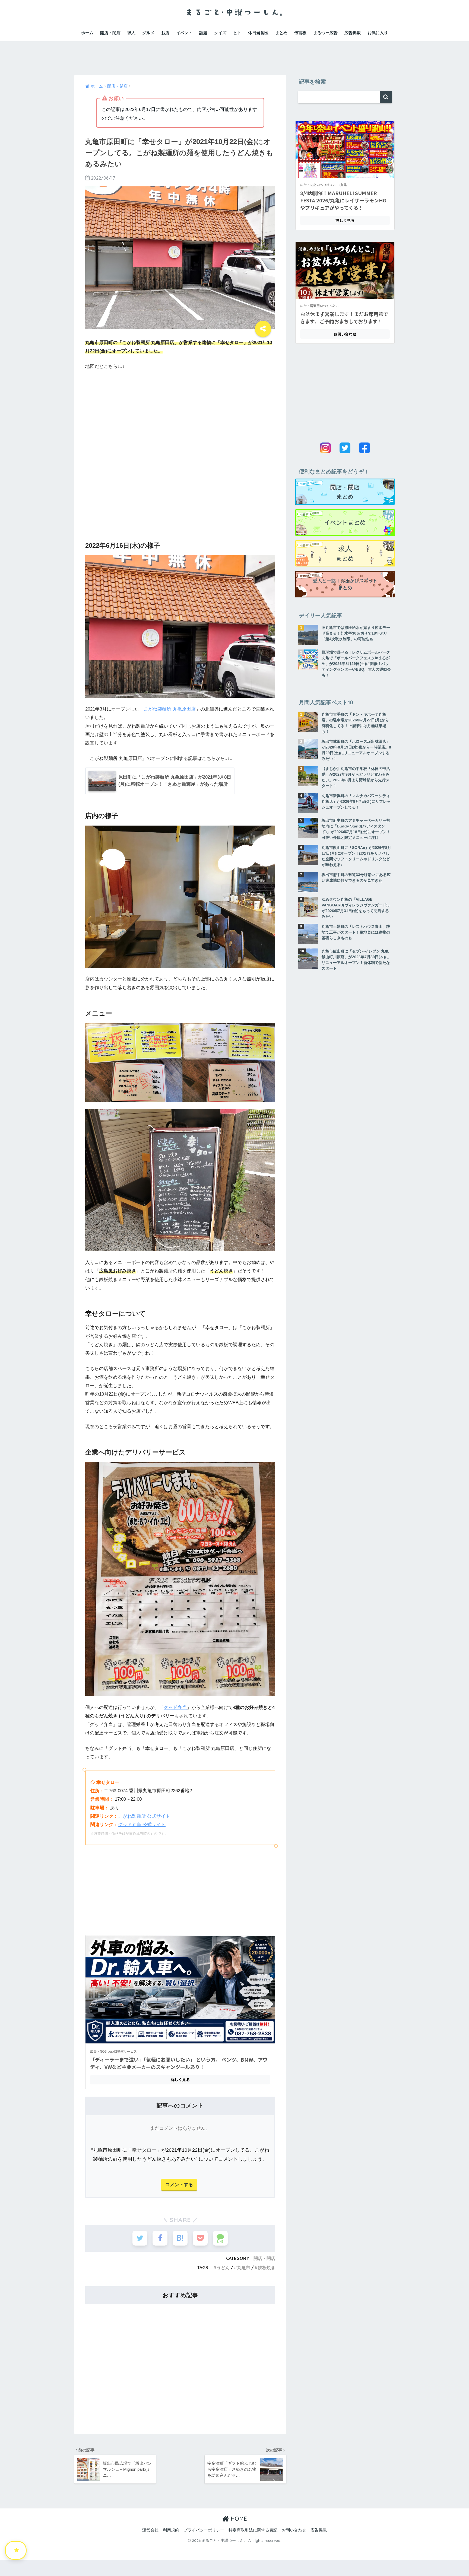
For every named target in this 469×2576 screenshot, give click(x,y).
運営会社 (150, 2530)
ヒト (237, 33)
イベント (184, 33)
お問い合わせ (294, 2530)
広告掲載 (353, 33)
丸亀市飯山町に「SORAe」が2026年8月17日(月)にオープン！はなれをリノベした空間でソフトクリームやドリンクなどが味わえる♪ (356, 856)
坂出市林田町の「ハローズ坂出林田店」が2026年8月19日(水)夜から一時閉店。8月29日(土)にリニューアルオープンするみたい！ (356, 750)
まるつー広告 (325, 33)
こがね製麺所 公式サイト (144, 1816)
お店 (165, 33)
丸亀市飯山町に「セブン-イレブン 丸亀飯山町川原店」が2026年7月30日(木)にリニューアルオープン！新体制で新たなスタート (356, 960)
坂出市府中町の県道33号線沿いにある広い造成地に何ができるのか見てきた (356, 878)
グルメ (148, 33)
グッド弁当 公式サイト (142, 1825)
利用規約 (171, 2530)
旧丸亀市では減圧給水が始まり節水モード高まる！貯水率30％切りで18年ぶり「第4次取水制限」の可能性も (356, 633)
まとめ (281, 33)
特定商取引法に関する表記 (253, 2530)
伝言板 (300, 33)
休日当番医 (258, 33)
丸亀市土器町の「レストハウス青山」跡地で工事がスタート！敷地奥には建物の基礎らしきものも (356, 932)
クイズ (220, 33)
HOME (238, 2519)
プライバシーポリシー (204, 2530)
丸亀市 (244, 2268)
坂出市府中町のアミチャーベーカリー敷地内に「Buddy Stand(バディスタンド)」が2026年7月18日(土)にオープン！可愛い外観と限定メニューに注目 (356, 829)
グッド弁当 (175, 1707)
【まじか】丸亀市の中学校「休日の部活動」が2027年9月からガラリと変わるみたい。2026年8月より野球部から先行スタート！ (356, 777)
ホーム (87, 33)
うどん (223, 2268)
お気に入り (378, 33)
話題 (203, 33)
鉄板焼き (267, 2268)
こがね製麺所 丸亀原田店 (170, 709)
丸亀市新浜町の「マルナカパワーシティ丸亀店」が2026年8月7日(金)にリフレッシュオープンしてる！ (356, 801)
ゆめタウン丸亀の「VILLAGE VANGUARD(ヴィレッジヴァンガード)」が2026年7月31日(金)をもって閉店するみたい (356, 908)
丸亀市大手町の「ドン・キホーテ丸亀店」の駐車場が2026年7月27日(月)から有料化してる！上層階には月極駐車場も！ (355, 723)
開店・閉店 (110, 33)
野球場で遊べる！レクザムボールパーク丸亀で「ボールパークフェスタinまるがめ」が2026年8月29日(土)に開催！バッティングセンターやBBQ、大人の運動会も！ (356, 664)
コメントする (179, 2185)
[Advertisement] (234, 53)
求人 (131, 33)
